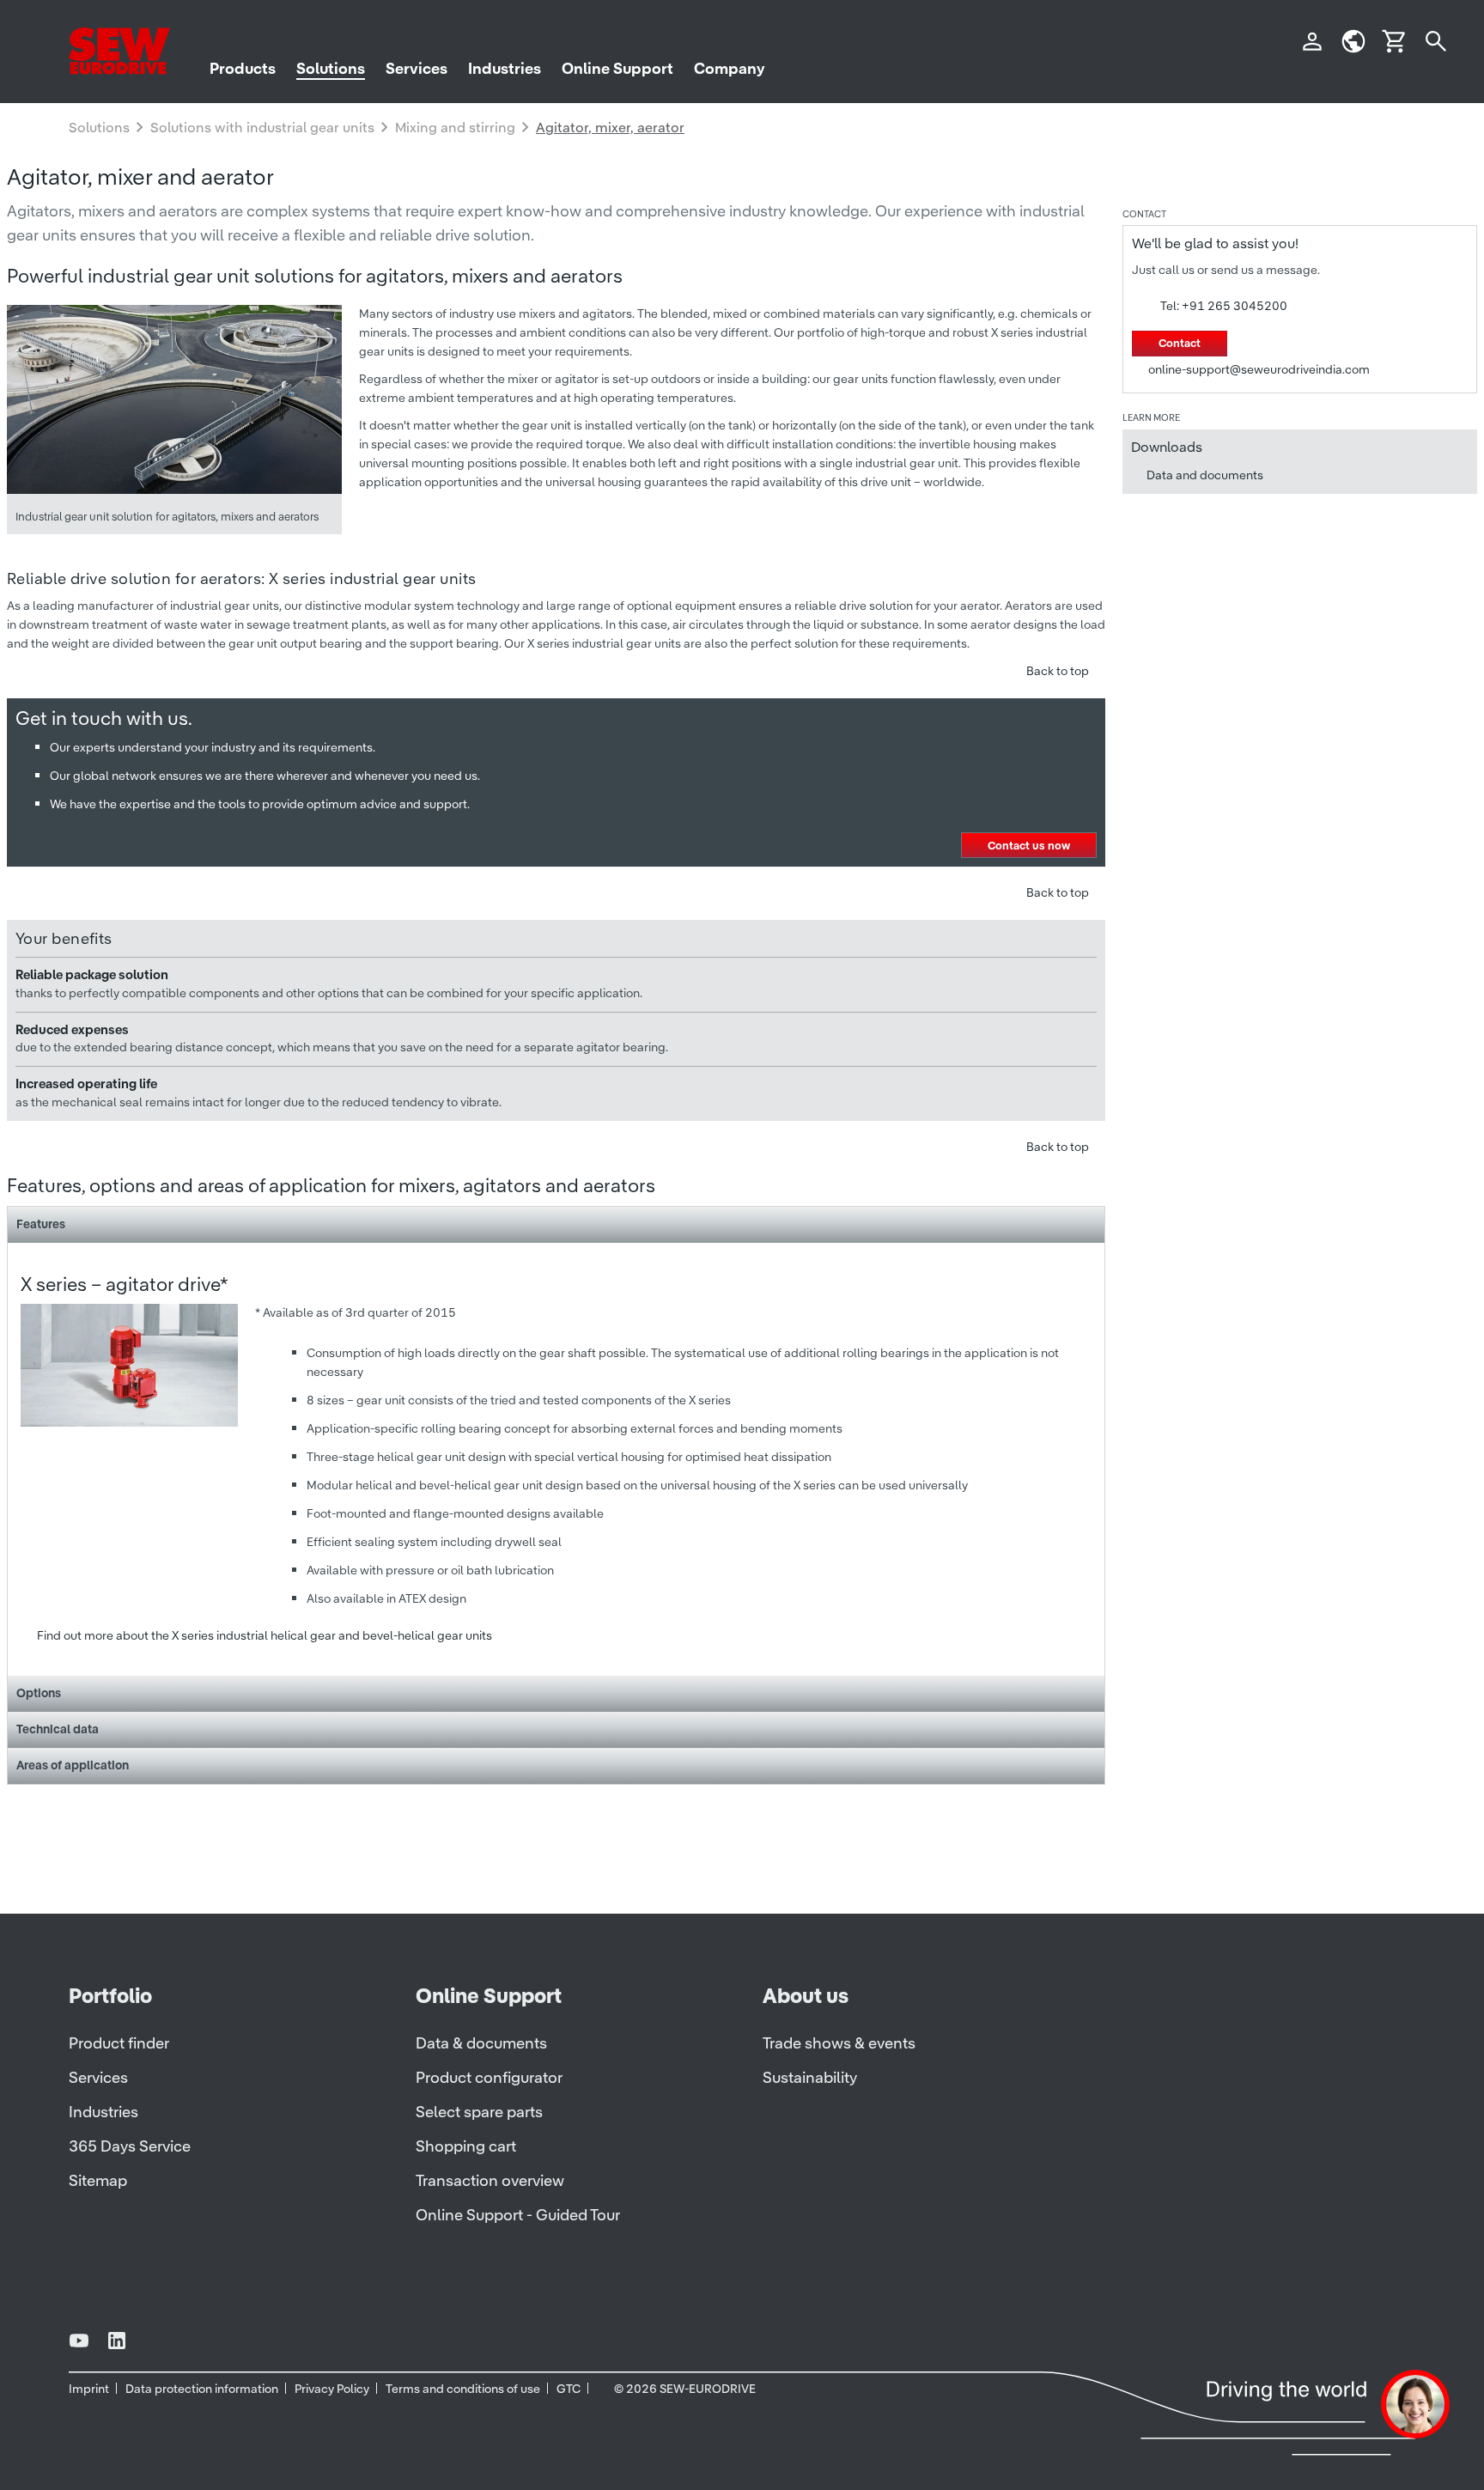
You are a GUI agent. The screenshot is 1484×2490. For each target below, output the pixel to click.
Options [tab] (39, 1693)
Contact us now (1029, 846)
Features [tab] (41, 1224)
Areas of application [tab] (73, 1765)
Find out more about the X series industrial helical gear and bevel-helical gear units (265, 1635)
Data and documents (1205, 475)
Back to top (1058, 671)
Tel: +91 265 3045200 (1224, 306)
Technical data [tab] (58, 1729)
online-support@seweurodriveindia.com (1259, 369)
